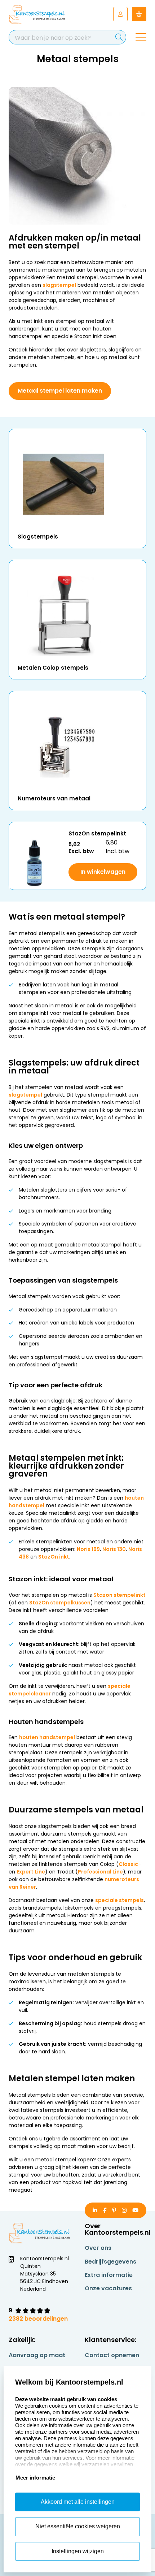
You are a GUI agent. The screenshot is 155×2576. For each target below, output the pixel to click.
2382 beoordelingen (38, 2319)
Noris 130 (114, 1549)
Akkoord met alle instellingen (78, 2502)
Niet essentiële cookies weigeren (78, 2526)
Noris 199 (88, 1549)
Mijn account (120, 14)
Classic (128, 1864)
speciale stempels (119, 1900)
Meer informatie (35, 2478)
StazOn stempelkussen (60, 1603)
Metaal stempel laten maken (60, 391)
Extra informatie (109, 2275)
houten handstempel (47, 1737)
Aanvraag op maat (37, 2355)
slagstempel (59, 285)
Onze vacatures (108, 2288)
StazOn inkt (54, 1557)
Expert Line (31, 1872)
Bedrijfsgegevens (110, 2262)
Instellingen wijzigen (78, 2551)
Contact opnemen (112, 2355)
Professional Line (100, 1872)
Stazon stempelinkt (119, 1595)
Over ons (98, 2248)
